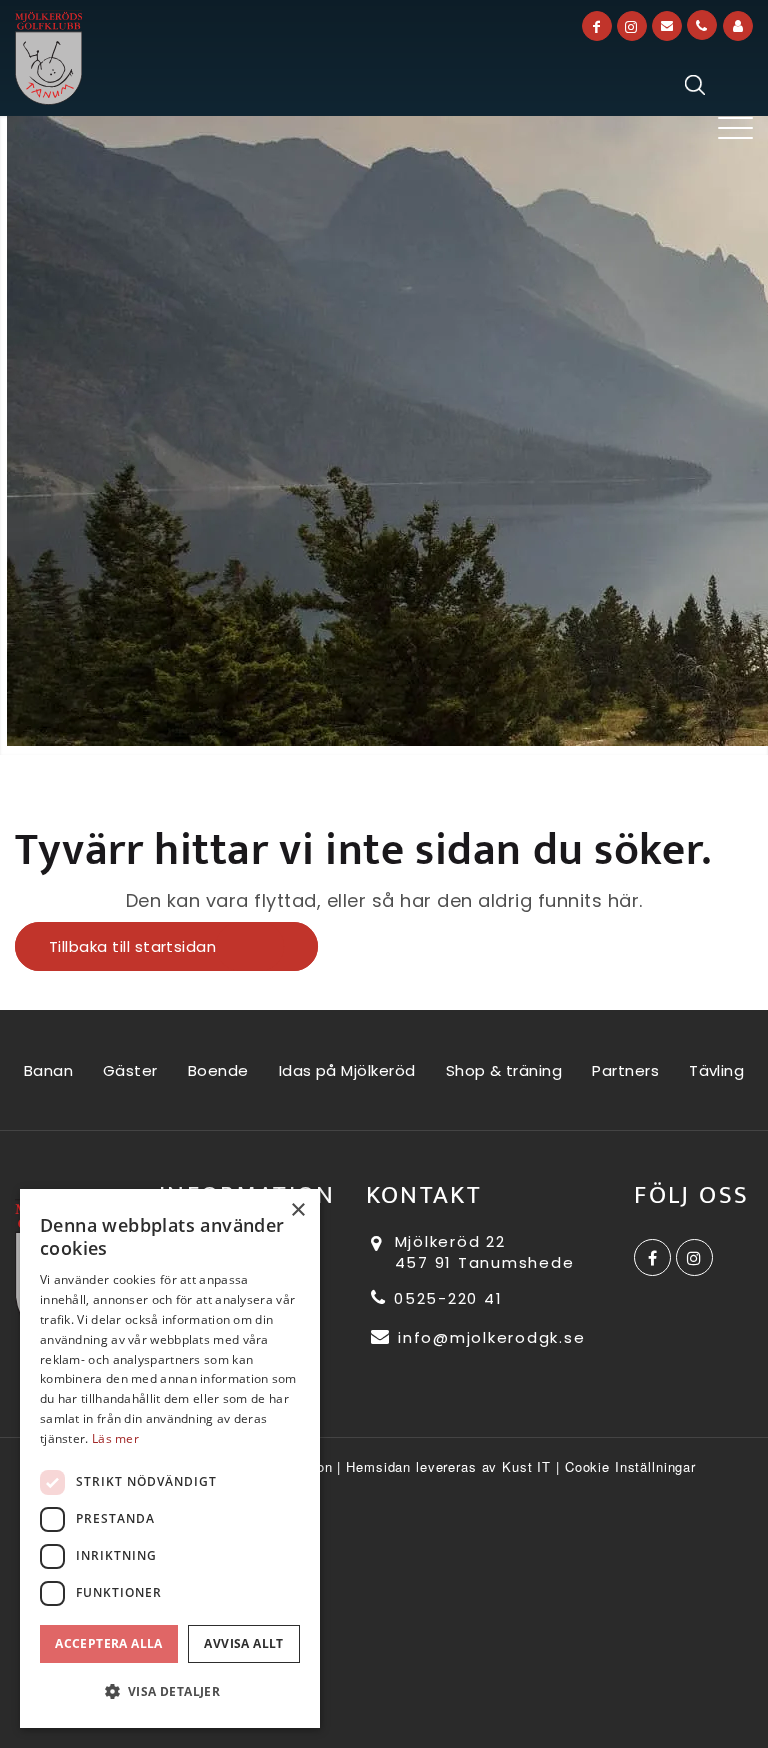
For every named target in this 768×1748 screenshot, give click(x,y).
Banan (48, 1070)
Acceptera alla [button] (109, 1643)
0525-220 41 (445, 1298)
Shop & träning (504, 1070)
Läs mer (115, 1438)
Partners (625, 1070)
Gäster (130, 1070)
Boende (218, 1070)
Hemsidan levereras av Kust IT (448, 1466)
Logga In (738, 26)
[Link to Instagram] (632, 26)
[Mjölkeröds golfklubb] (48, 57)
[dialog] (170, 1458)
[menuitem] (735, 128)
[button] (170, 1692)
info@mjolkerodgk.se (488, 1337)
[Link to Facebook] (597, 26)
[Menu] (735, 128)
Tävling (716, 1070)
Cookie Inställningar (630, 1466)
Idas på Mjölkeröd (347, 1070)
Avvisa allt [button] (243, 1643)
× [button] (297, 1210)
